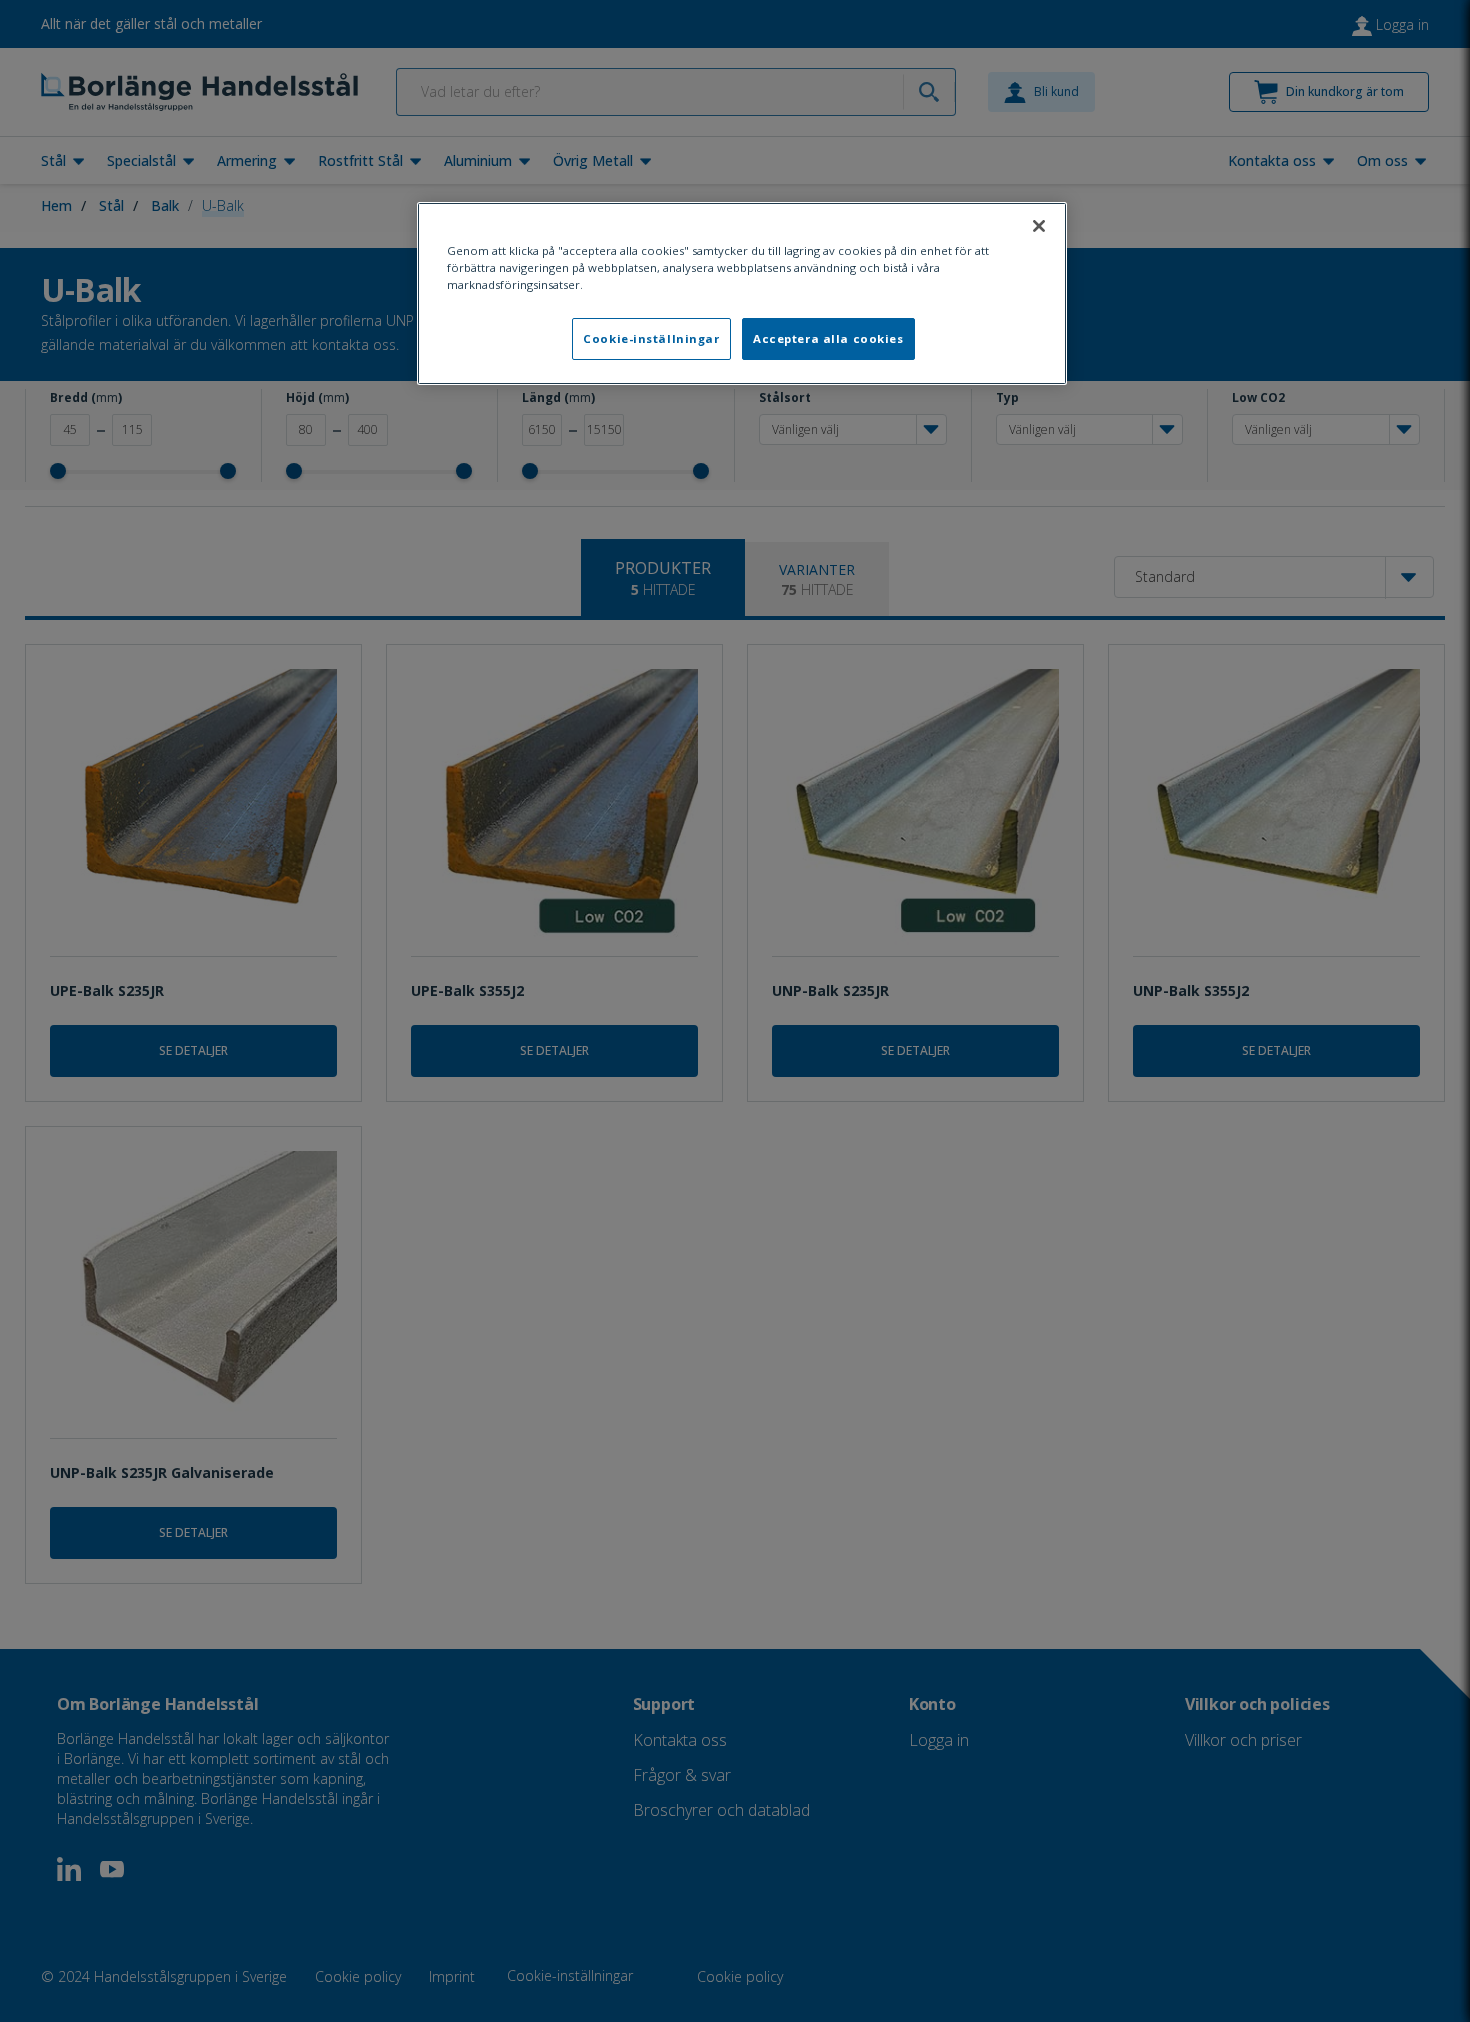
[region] (742, 293)
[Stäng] (1039, 226)
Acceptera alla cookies (828, 338)
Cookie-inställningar (651, 338)
